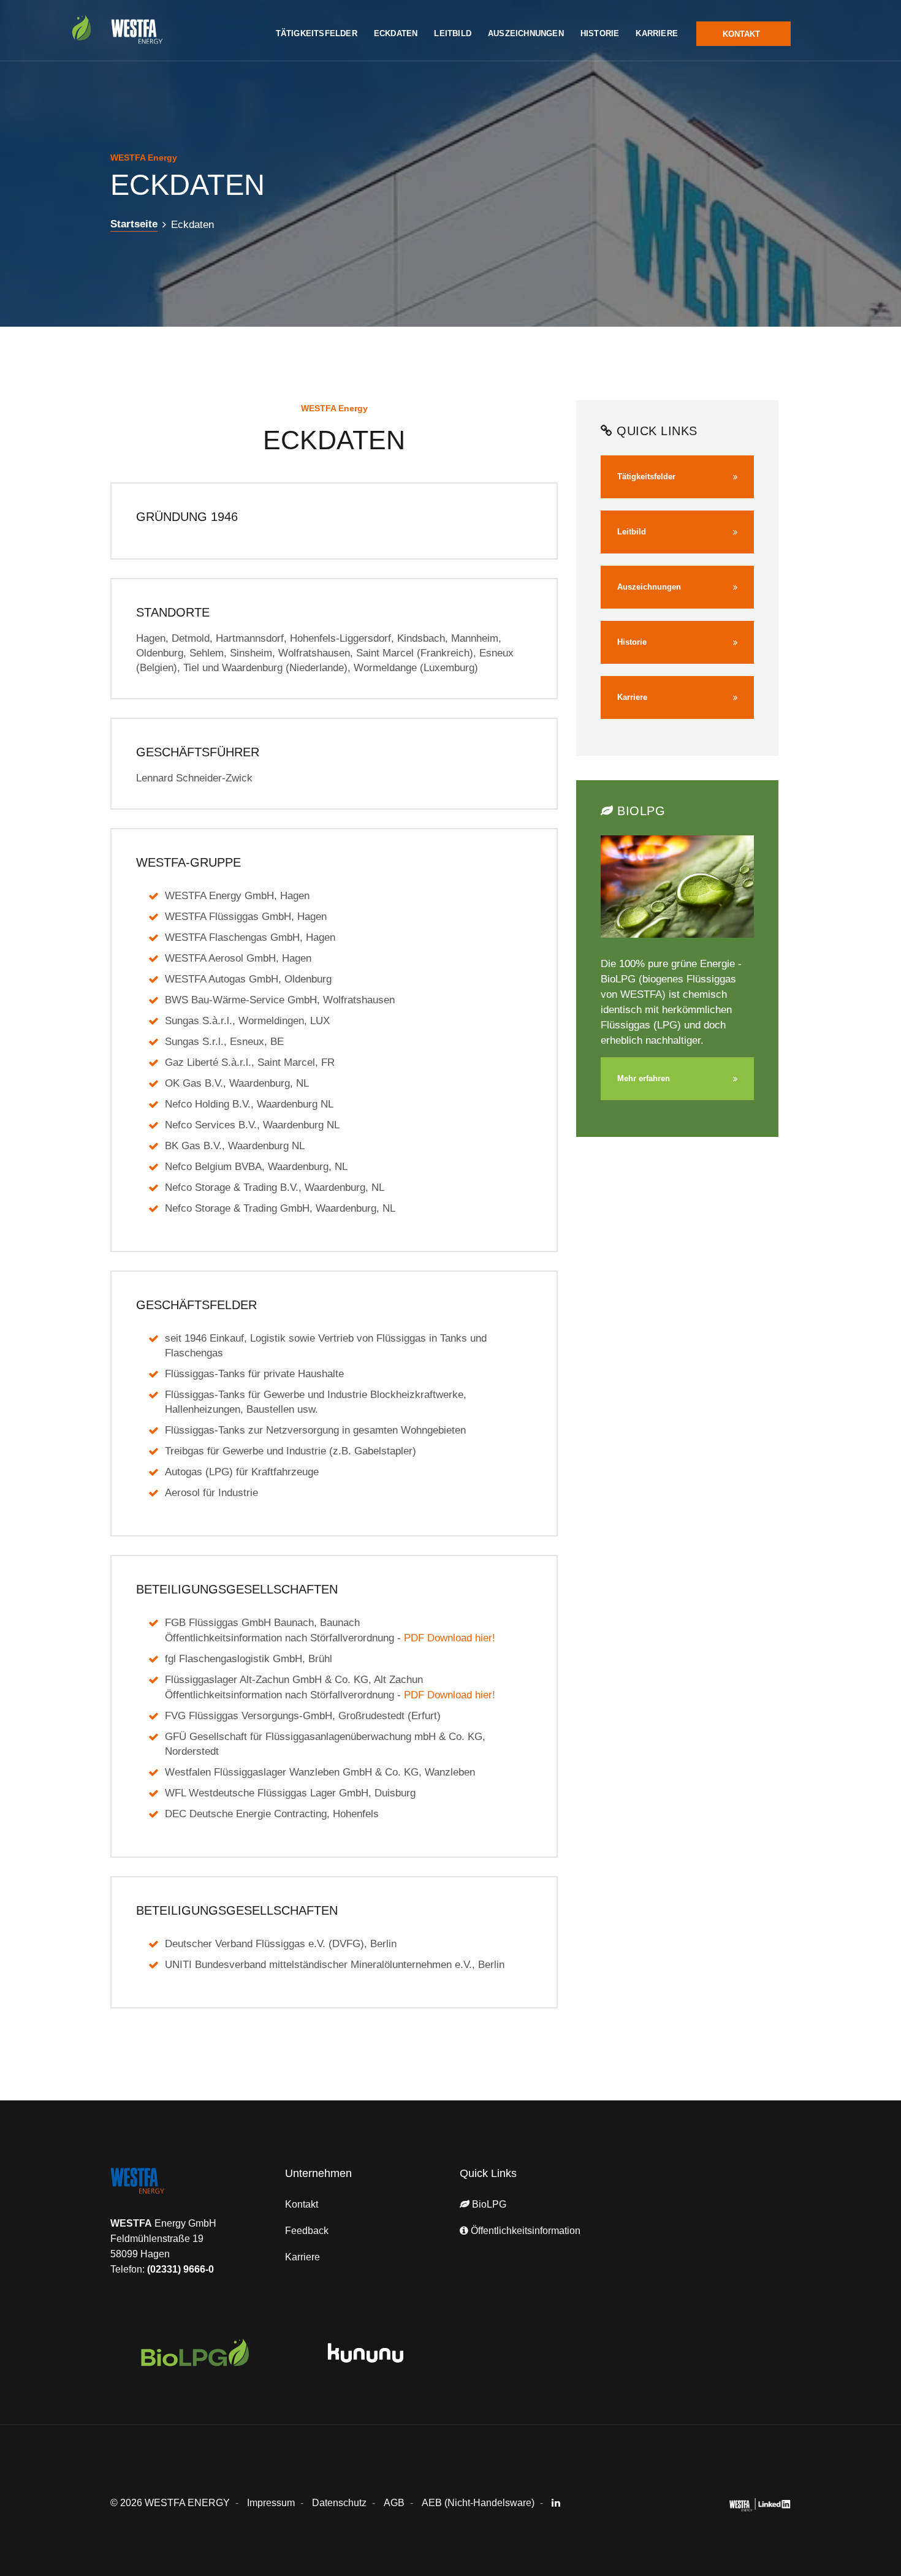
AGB (394, 2503)
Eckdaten (192, 225)
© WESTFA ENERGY (170, 2503)
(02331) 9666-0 (181, 2269)
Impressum (271, 2503)
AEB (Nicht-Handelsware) (478, 2503)
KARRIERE (657, 33)
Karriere (302, 2257)
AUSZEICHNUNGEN (526, 33)
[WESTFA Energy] (162, 2191)
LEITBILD (453, 33)
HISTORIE (600, 33)
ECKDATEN (396, 33)
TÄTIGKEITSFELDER (317, 33)
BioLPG (488, 2204)
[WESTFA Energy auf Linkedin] (560, 2503)
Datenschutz (339, 2503)
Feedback (307, 2231)
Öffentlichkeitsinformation (524, 2231)
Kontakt (302, 2204)
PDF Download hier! (450, 1638)
